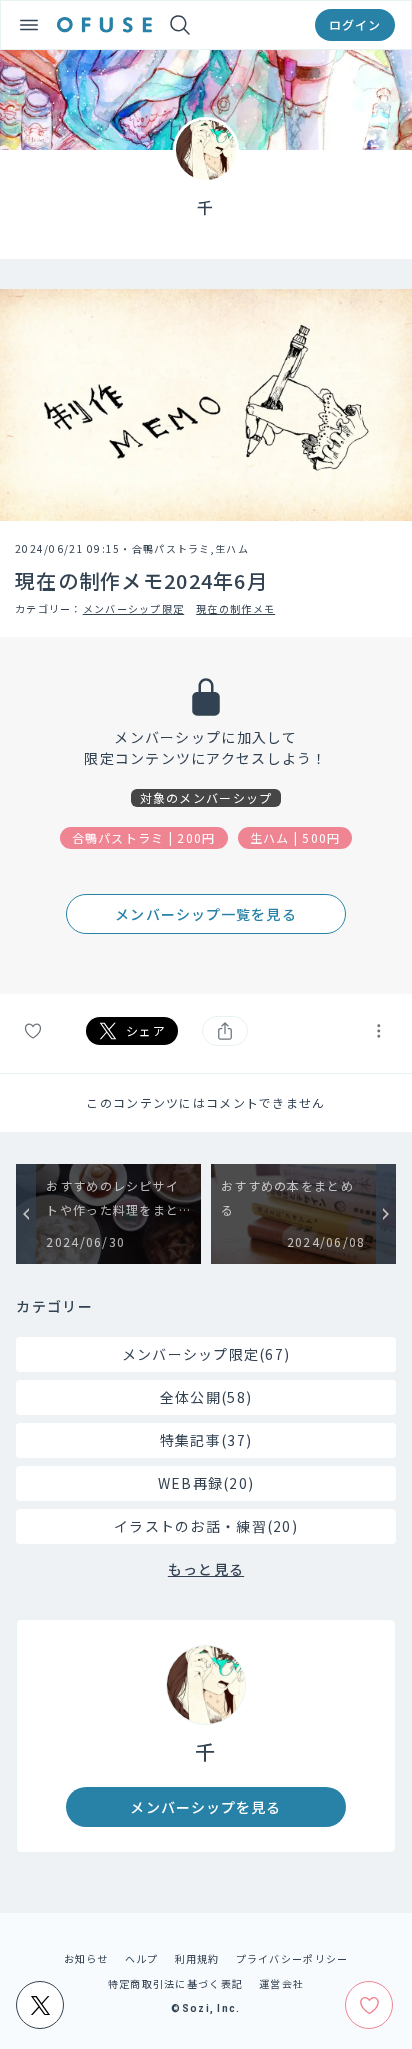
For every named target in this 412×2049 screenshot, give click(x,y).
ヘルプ (142, 1958)
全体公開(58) (206, 1397)
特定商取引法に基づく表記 (175, 1983)
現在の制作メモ (235, 608)
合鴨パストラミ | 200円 (144, 837)
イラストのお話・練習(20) (206, 1526)
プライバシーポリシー (292, 1958)
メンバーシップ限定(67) (206, 1354)
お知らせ (86, 1958)
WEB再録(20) (206, 1483)
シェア (146, 1030)
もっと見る (206, 1569)
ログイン (355, 24)
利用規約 (197, 1958)
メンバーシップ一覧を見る (205, 914)
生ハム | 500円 (295, 837)
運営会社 (281, 1983)
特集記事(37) (206, 1440)
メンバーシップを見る (205, 1807)
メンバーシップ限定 (134, 608)
